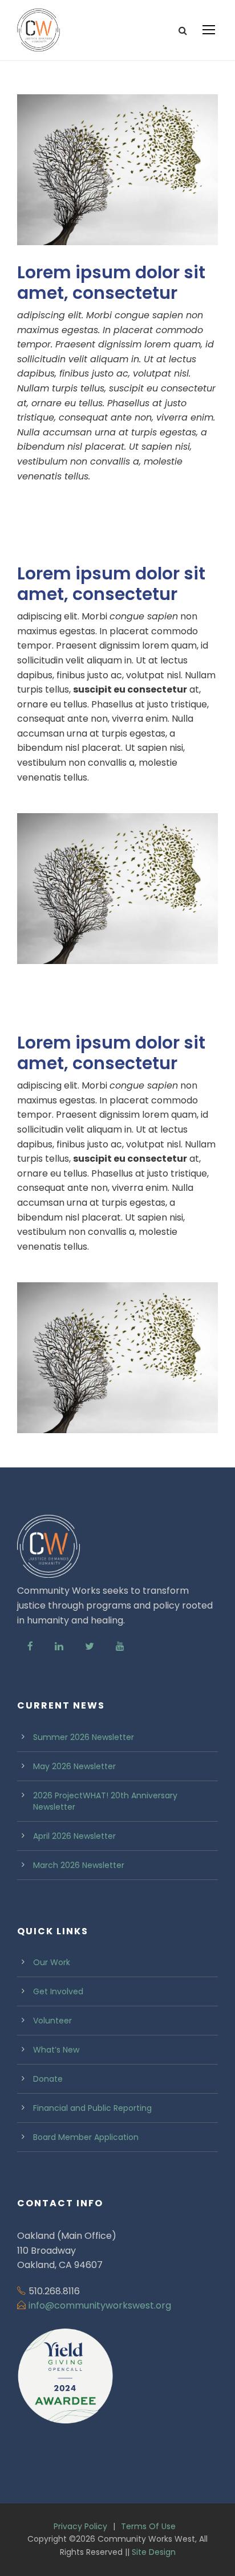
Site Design (154, 2552)
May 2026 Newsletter (74, 1766)
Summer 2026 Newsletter (84, 1737)
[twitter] (90, 1647)
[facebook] (30, 1647)
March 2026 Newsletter (79, 1865)
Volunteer (52, 2021)
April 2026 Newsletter (74, 1836)
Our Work (52, 1962)
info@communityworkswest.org (100, 2305)
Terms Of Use (148, 2526)
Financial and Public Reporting (92, 2108)
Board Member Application (86, 2137)
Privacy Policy (80, 2526)
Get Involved (58, 1991)
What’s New (56, 2050)
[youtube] (120, 1647)
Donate (48, 2079)
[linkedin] (59, 1647)
